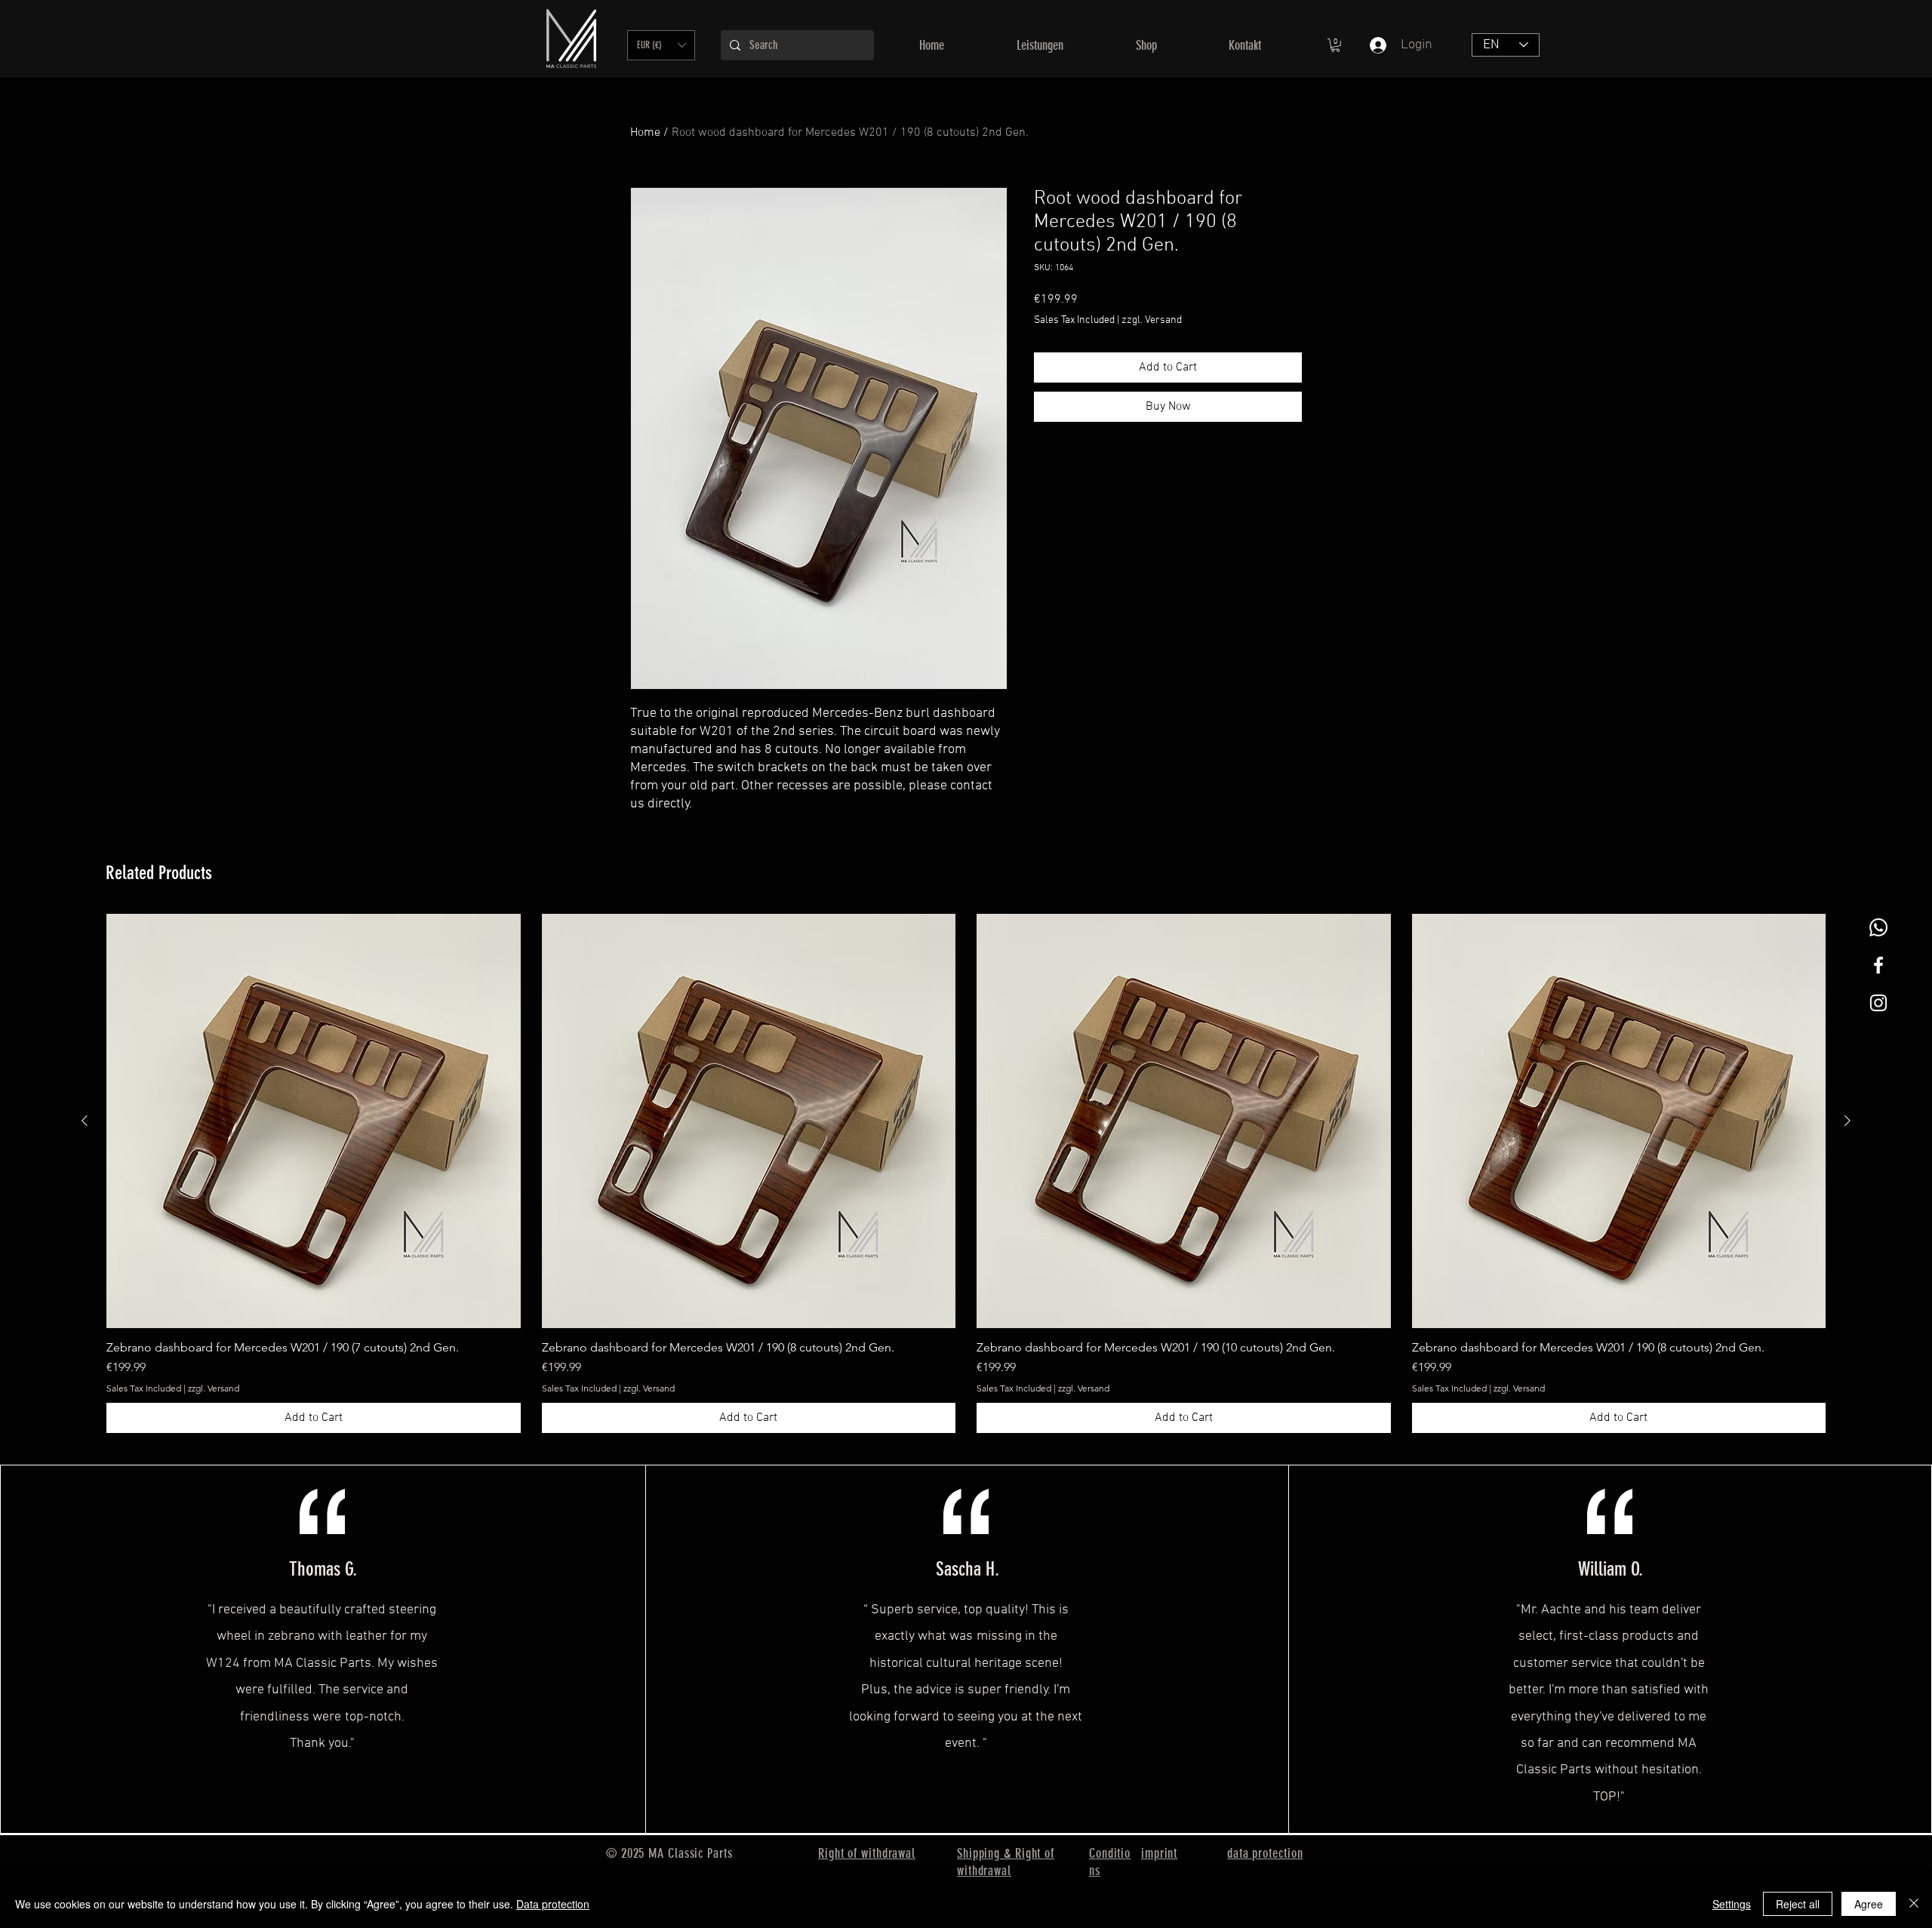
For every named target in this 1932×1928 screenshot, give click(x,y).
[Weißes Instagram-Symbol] (1878, 1003)
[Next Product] (1847, 1121)
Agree (1869, 1904)
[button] (661, 45)
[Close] (1914, 1904)
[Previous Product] (85, 1121)
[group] (966, 1173)
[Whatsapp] (1878, 927)
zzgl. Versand (1152, 320)
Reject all (1798, 1904)
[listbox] (661, 45)
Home (645, 133)
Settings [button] (1732, 1904)
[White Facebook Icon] (1878, 965)
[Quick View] (314, 1121)
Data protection (553, 1904)
